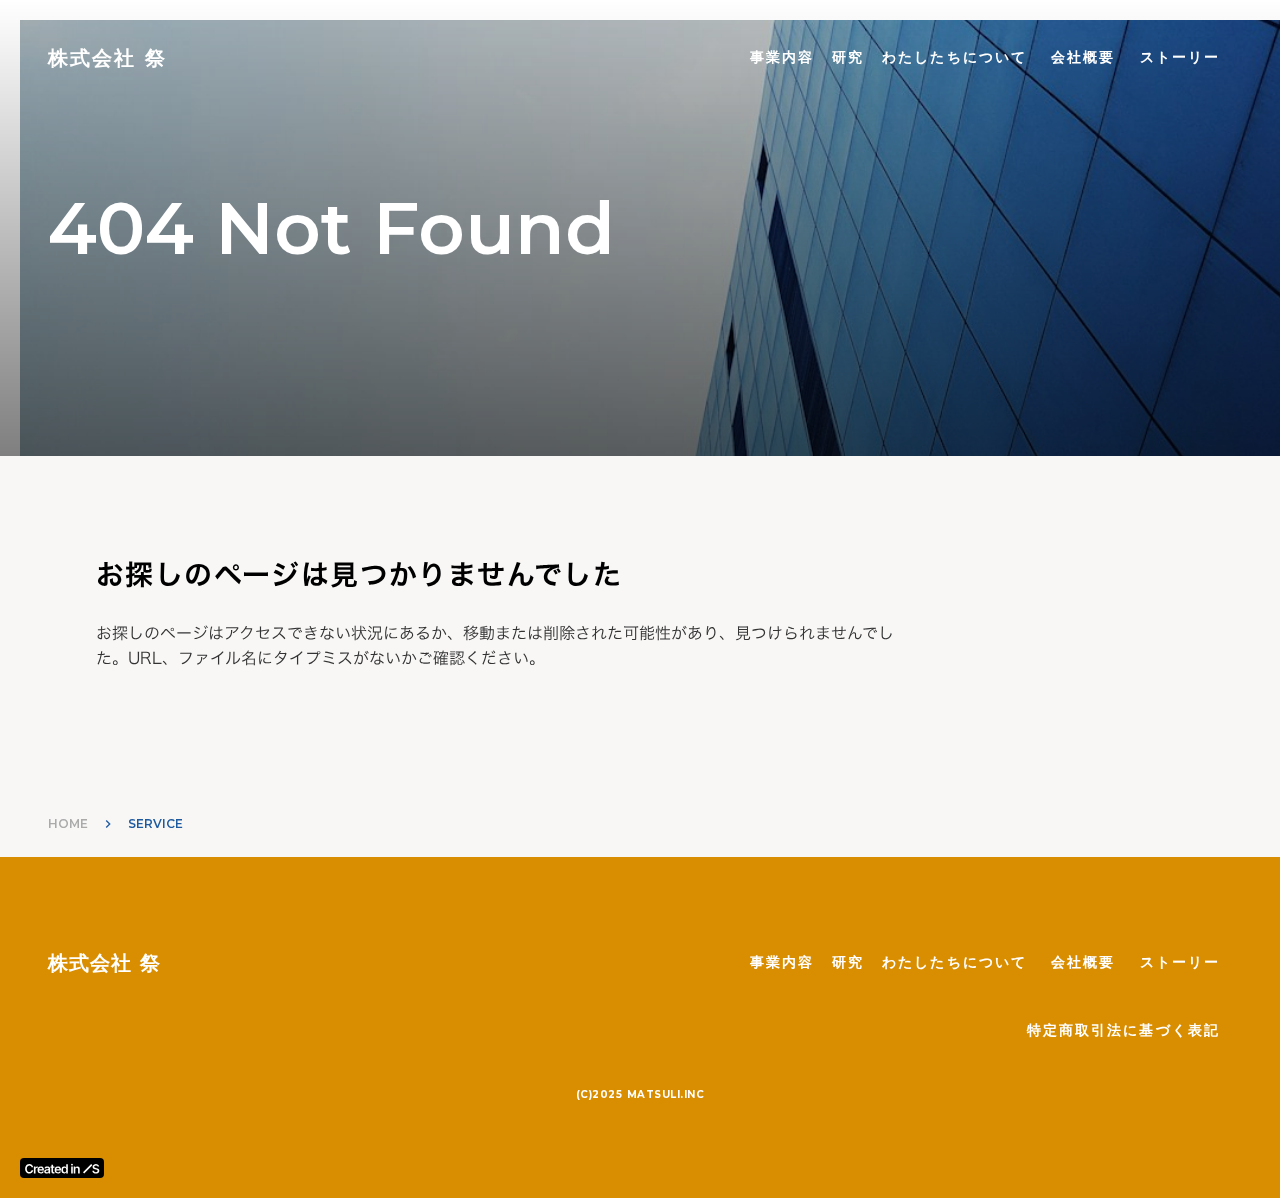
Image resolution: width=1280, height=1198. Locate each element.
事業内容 (782, 57)
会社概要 (1083, 57)
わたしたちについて (954, 57)
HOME (68, 823)
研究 (848, 57)
